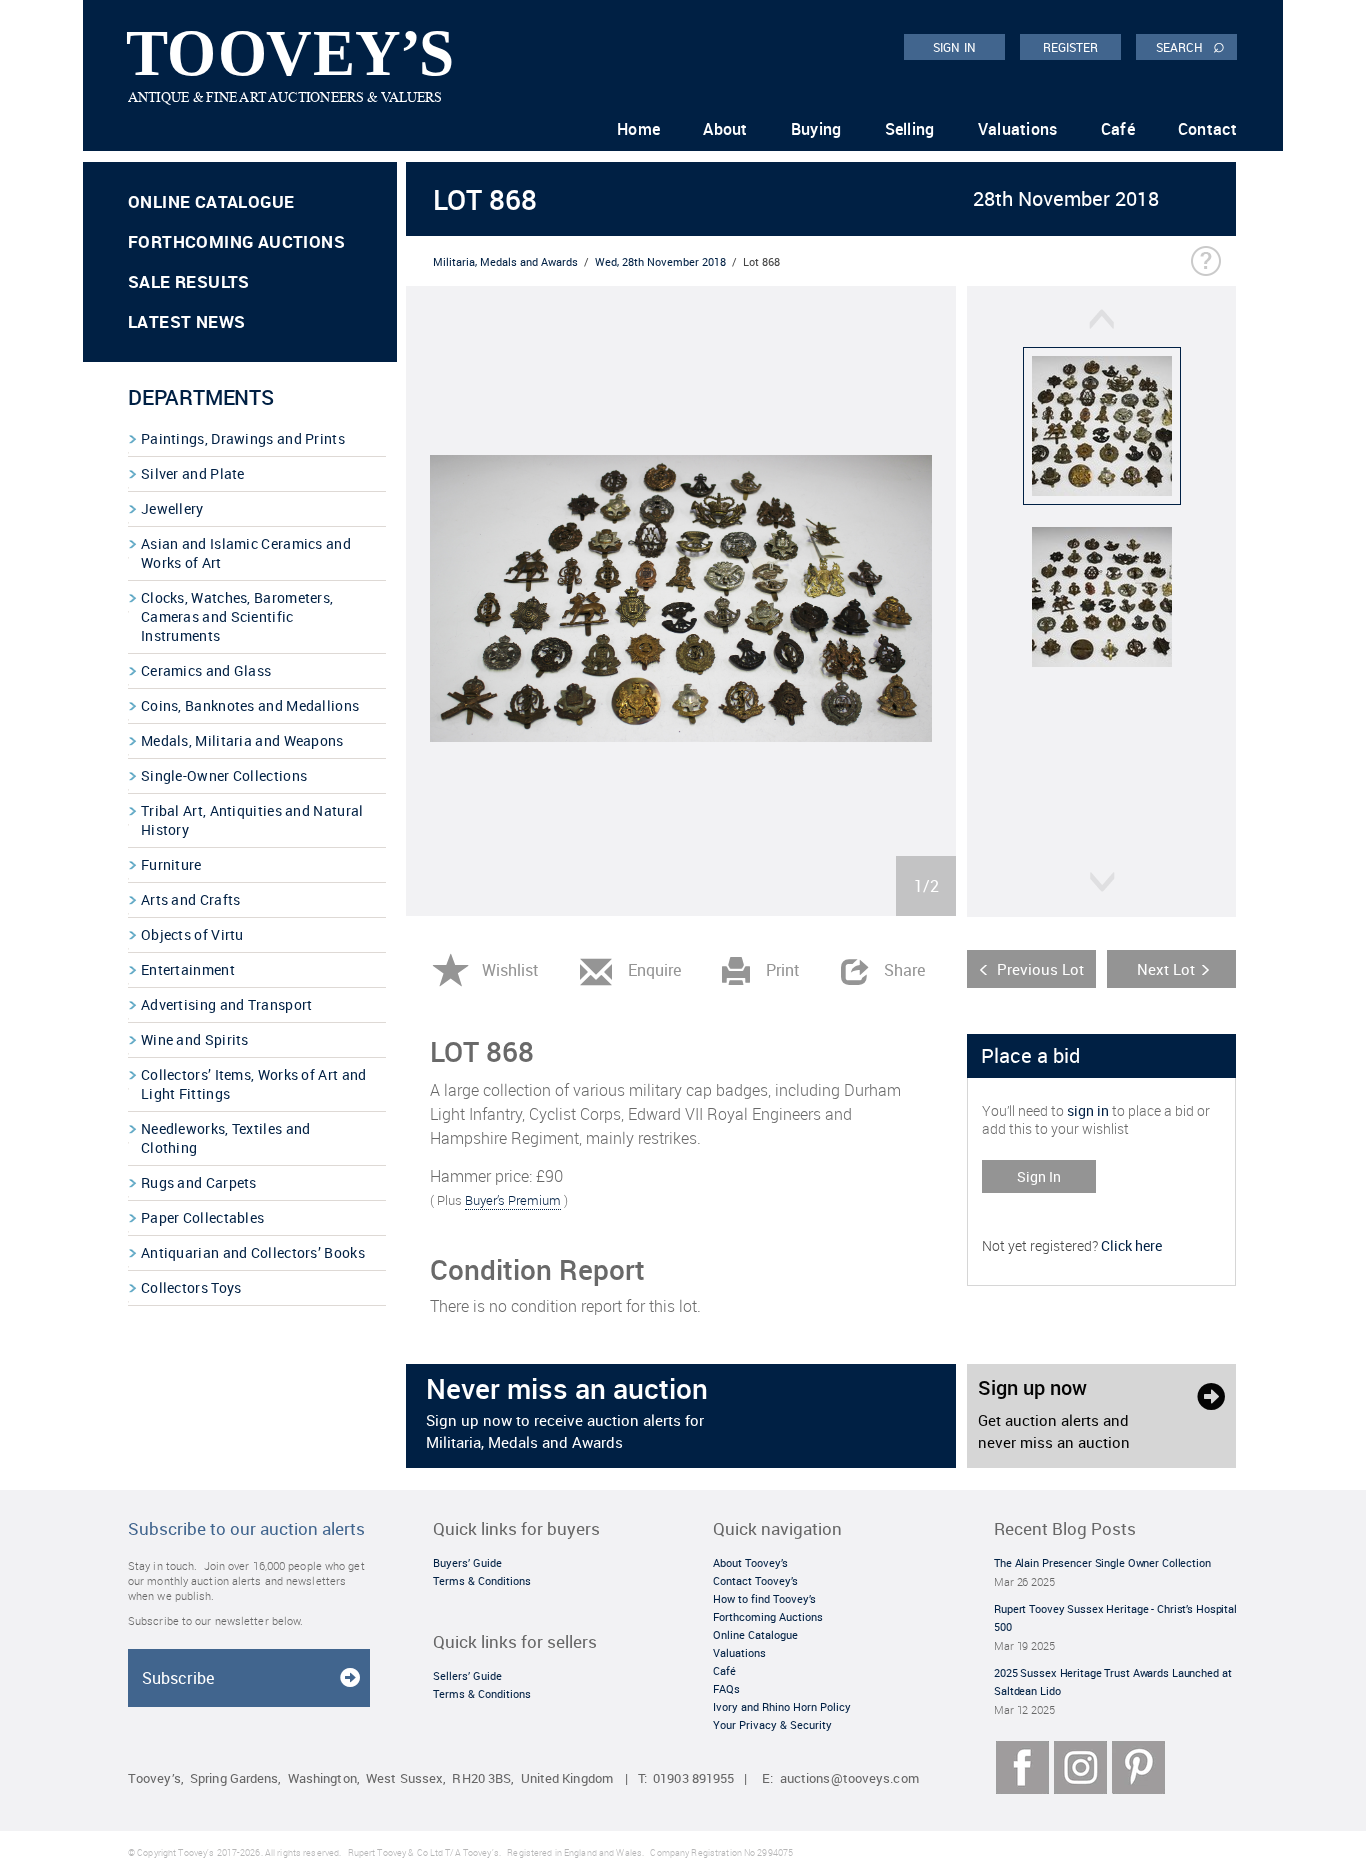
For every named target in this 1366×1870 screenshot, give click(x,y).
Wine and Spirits (195, 1039)
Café (1118, 129)
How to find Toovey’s (764, 1598)
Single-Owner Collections (224, 775)
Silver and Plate (193, 473)
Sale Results (189, 281)
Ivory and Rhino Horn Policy (782, 1706)
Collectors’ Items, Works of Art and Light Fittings (254, 1084)
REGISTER (1071, 47)
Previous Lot (1040, 969)
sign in (1088, 1110)
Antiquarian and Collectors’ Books (253, 1252)
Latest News (186, 321)
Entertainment (188, 969)
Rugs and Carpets (199, 1182)
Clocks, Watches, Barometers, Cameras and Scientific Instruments (237, 616)
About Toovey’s (750, 1562)
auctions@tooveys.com (849, 1778)
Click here (1131, 1245)
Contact (1207, 129)
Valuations (1018, 129)
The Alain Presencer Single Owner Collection (1102, 1562)
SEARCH (1190, 46)
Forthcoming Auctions (236, 241)
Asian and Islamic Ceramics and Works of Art (246, 553)
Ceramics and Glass (206, 670)
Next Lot (1166, 969)
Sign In (1039, 1176)
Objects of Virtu (192, 934)
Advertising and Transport (227, 1004)
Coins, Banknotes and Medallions (250, 705)
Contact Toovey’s (755, 1580)
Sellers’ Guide (467, 1675)
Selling (910, 129)
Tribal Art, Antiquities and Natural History (252, 820)
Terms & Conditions (482, 1580)
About (725, 129)
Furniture (171, 864)
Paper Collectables (202, 1217)
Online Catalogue (211, 201)
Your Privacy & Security (772, 1724)
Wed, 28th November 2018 (660, 261)
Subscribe (178, 1678)
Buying (816, 129)
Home (638, 129)
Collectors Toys (191, 1287)
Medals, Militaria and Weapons (242, 740)
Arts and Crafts (191, 899)
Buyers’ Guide (467, 1562)
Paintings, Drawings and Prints (243, 438)
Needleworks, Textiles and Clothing (226, 1138)
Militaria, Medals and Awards (505, 261)
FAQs (726, 1688)
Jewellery (172, 508)
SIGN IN (954, 47)
